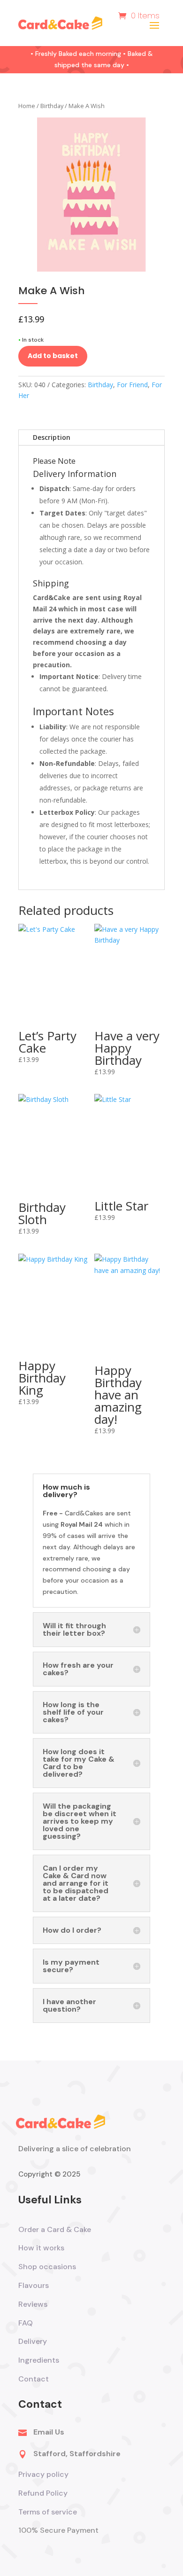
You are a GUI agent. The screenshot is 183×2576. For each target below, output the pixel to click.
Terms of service (49, 2512)
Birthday (52, 106)
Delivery (33, 2341)
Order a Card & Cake (55, 2229)
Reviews (33, 2304)
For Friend (132, 385)
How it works (41, 2248)
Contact (34, 2379)
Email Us (49, 2432)
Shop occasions (47, 2267)
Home (27, 106)
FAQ (26, 2323)
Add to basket (53, 356)
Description (52, 437)
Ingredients (39, 2360)
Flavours (34, 2285)
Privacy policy (43, 2474)
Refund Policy (43, 2493)
